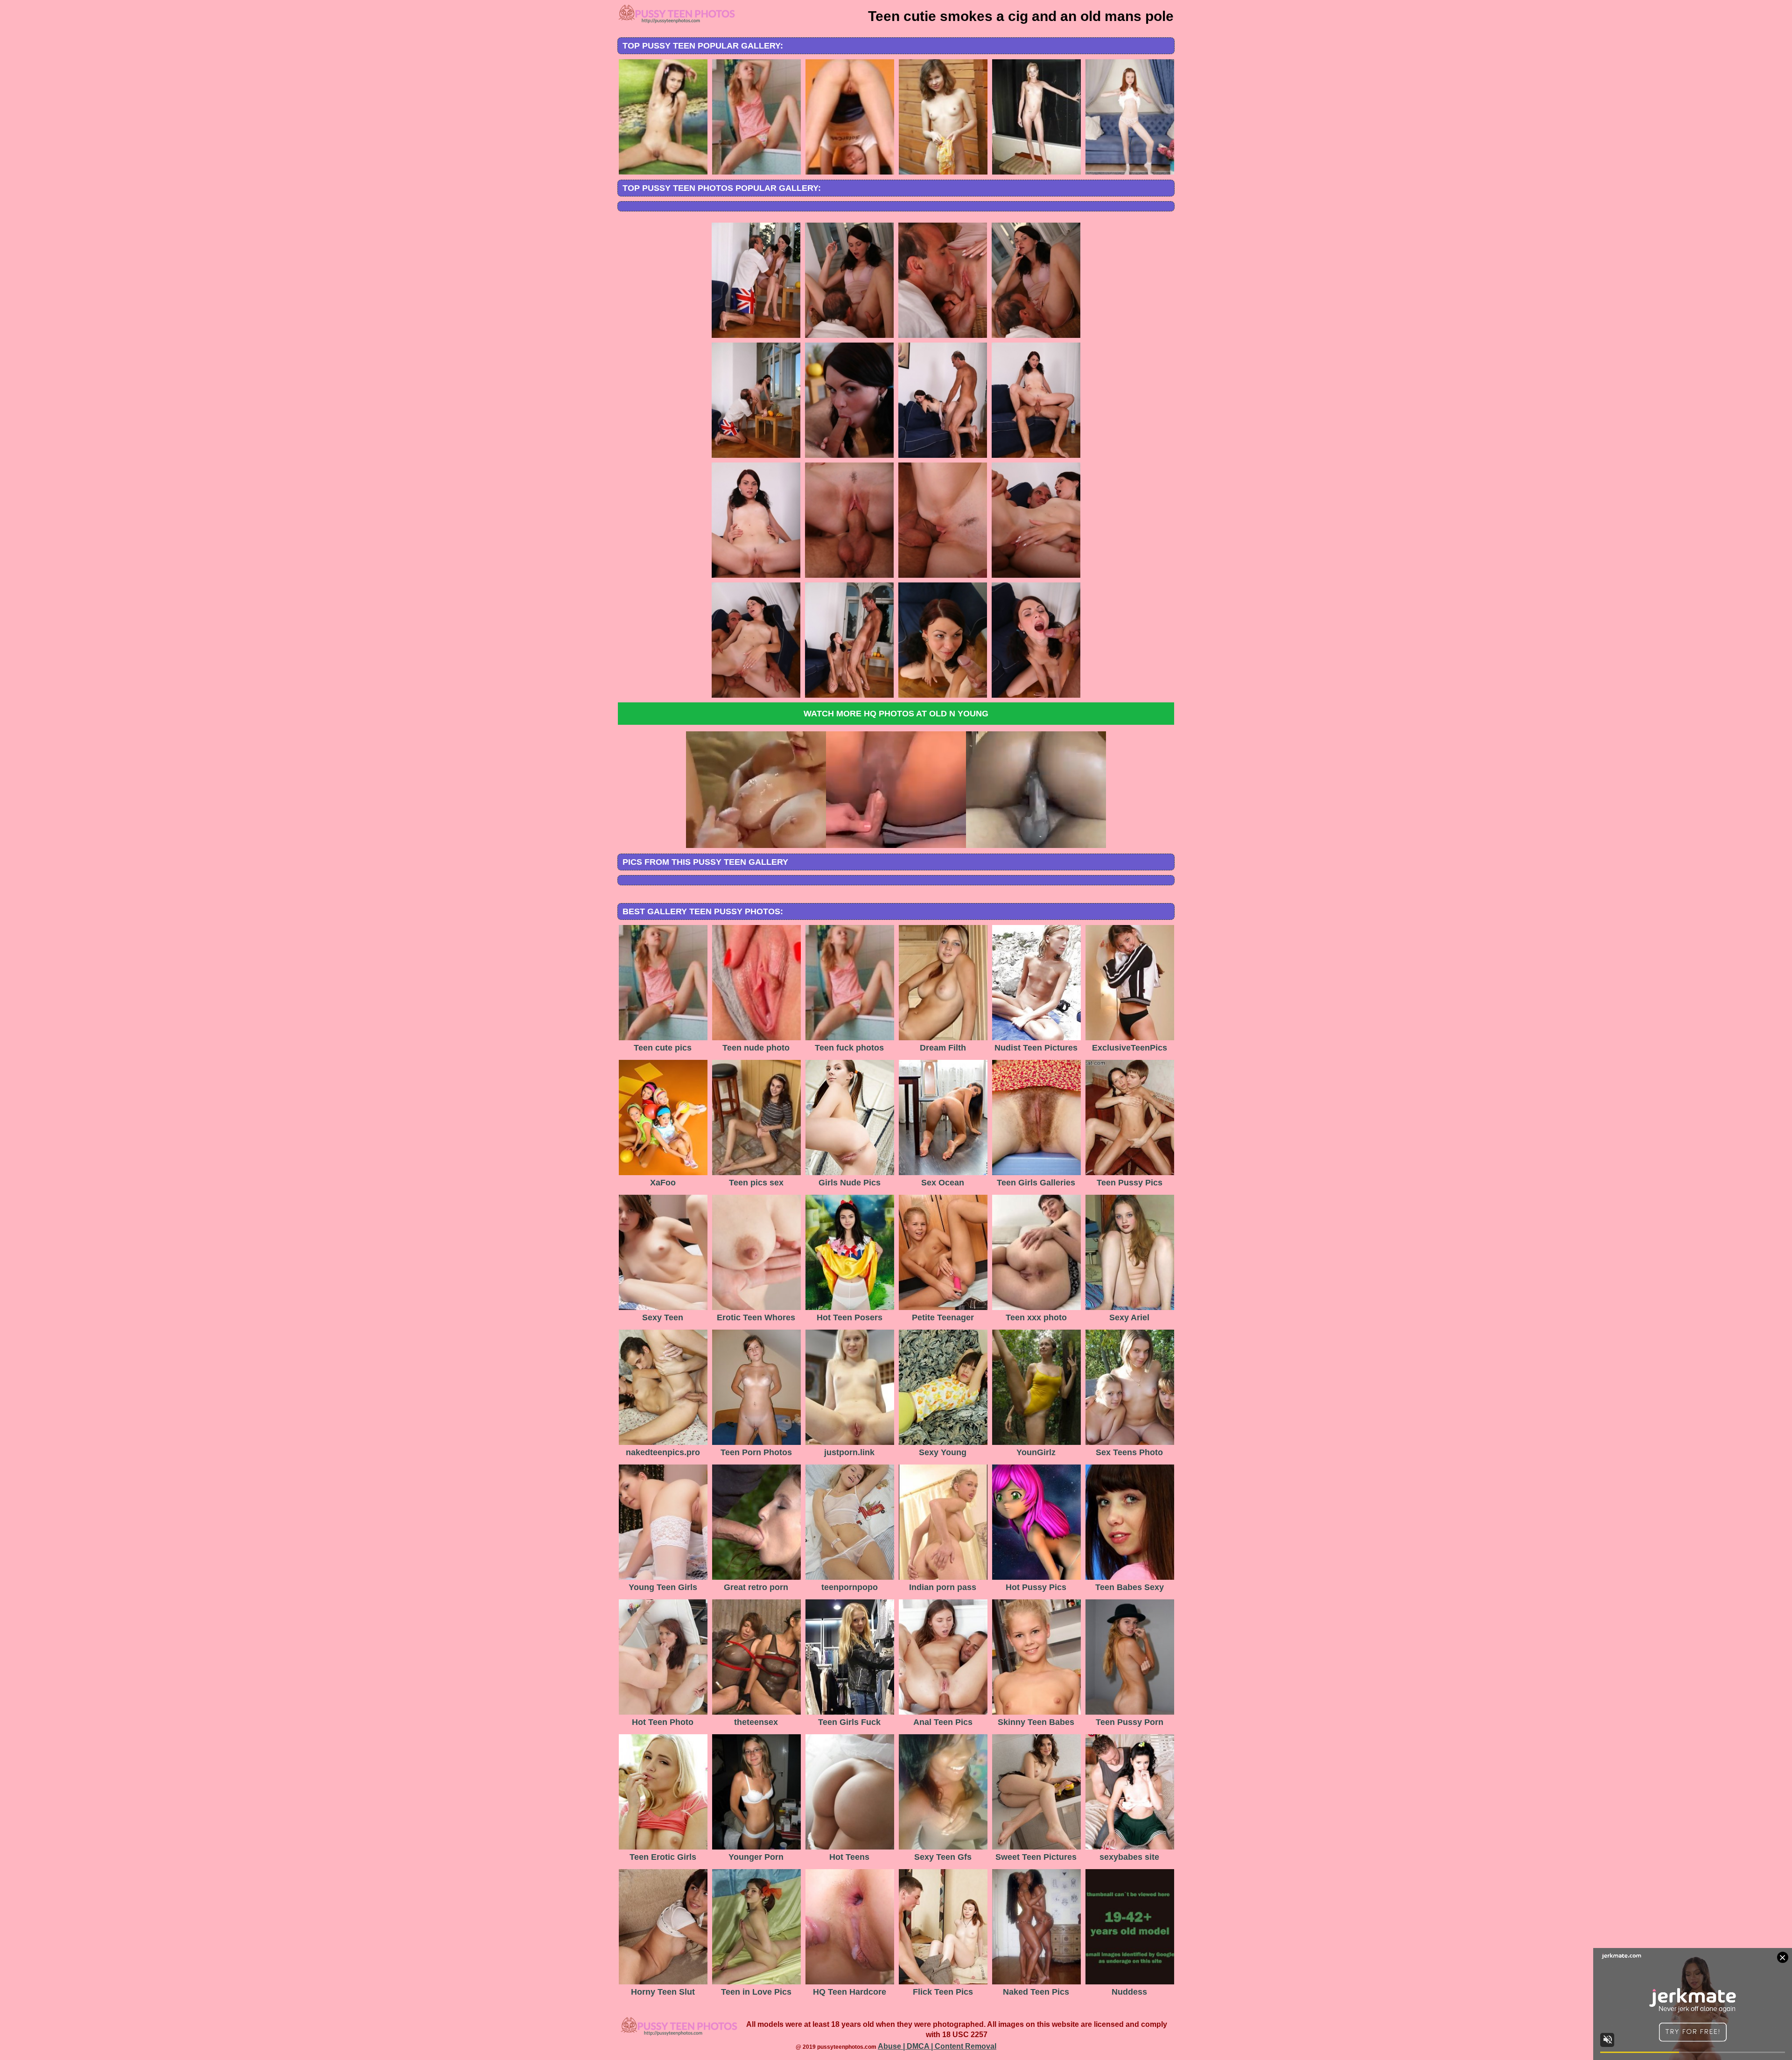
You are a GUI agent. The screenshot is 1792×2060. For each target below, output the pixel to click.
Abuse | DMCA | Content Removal (937, 2046)
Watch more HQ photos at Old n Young (896, 714)
